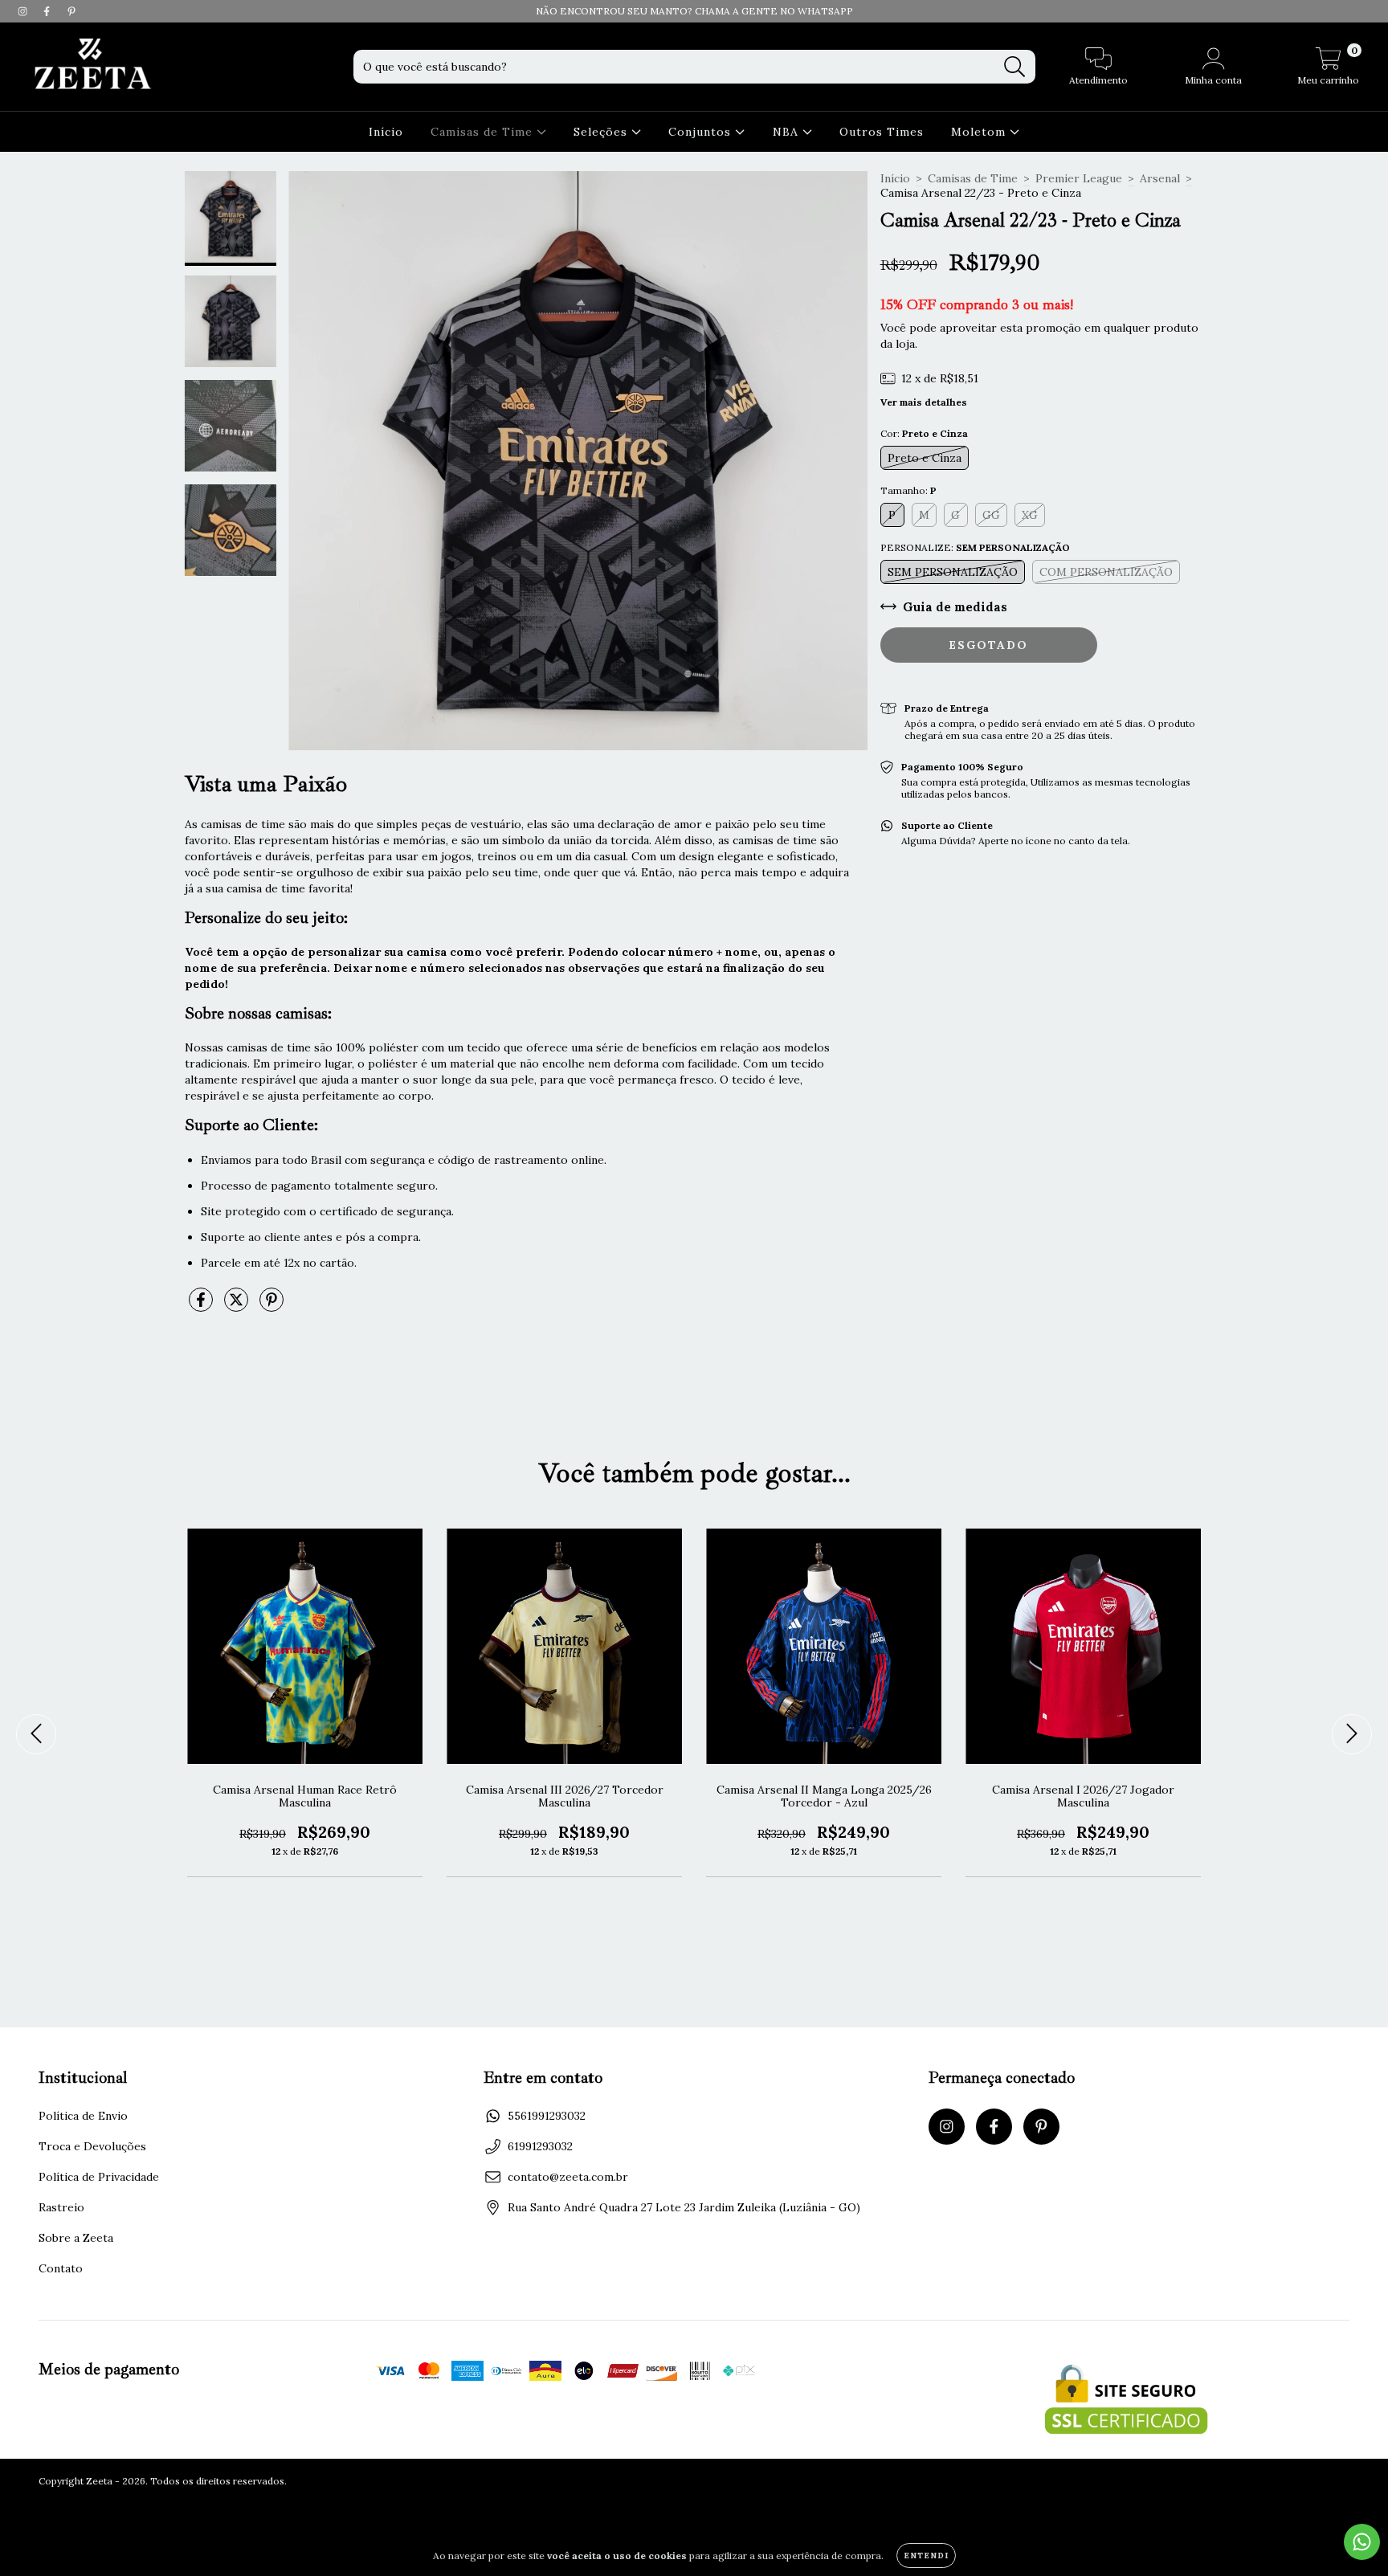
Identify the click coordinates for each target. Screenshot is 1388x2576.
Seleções (602, 132)
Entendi (926, 2556)
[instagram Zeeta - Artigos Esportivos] (24, 11)
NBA (788, 132)
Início (386, 132)
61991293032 (540, 2146)
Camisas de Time (484, 132)
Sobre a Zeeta (76, 2238)
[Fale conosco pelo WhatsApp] (1362, 2542)
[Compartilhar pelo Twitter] (238, 1306)
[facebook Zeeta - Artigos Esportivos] (48, 11)
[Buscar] (1015, 67)
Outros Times (882, 132)
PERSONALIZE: (975, 547)
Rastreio (61, 2207)
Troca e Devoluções (92, 2146)
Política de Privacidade (99, 2177)
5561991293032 (547, 2116)
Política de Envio (83, 2116)
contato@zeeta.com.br (568, 2177)
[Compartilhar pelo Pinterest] (271, 1306)
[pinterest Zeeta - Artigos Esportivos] (71, 11)
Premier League (1079, 178)
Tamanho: (908, 490)
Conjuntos (702, 132)
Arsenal (1160, 178)
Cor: (924, 433)
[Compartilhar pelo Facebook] (202, 1306)
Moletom (980, 132)
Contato (61, 2268)
